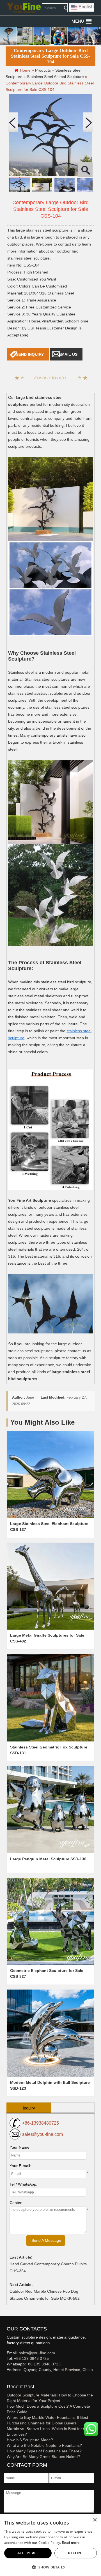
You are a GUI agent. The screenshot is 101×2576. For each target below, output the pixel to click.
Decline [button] (76, 2553)
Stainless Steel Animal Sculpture (55, 77)
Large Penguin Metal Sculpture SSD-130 (48, 1859)
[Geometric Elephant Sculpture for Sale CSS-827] (50, 1922)
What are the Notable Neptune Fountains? (44, 2445)
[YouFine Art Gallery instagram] (8, 2379)
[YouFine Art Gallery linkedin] (9, 2379)
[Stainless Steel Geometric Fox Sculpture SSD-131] (50, 1698)
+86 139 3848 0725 (31, 2358)
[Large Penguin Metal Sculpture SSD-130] (50, 1810)
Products (43, 70)
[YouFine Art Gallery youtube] (7, 2379)
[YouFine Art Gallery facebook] (6, 2379)
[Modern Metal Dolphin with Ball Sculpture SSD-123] (50, 2033)
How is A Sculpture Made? (30, 2440)
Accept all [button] (28, 2553)
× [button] (95, 2520)
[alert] (50, 2545)
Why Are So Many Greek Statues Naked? (43, 2457)
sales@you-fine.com (43, 2134)
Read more (71, 2543)
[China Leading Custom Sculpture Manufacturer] (24, 8)
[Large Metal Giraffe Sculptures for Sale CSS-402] (50, 1586)
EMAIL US (68, 354)
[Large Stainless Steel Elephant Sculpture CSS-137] (50, 1474)
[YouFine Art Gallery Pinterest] (10, 2379)
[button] (78, 21)
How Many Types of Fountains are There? (44, 2451)
